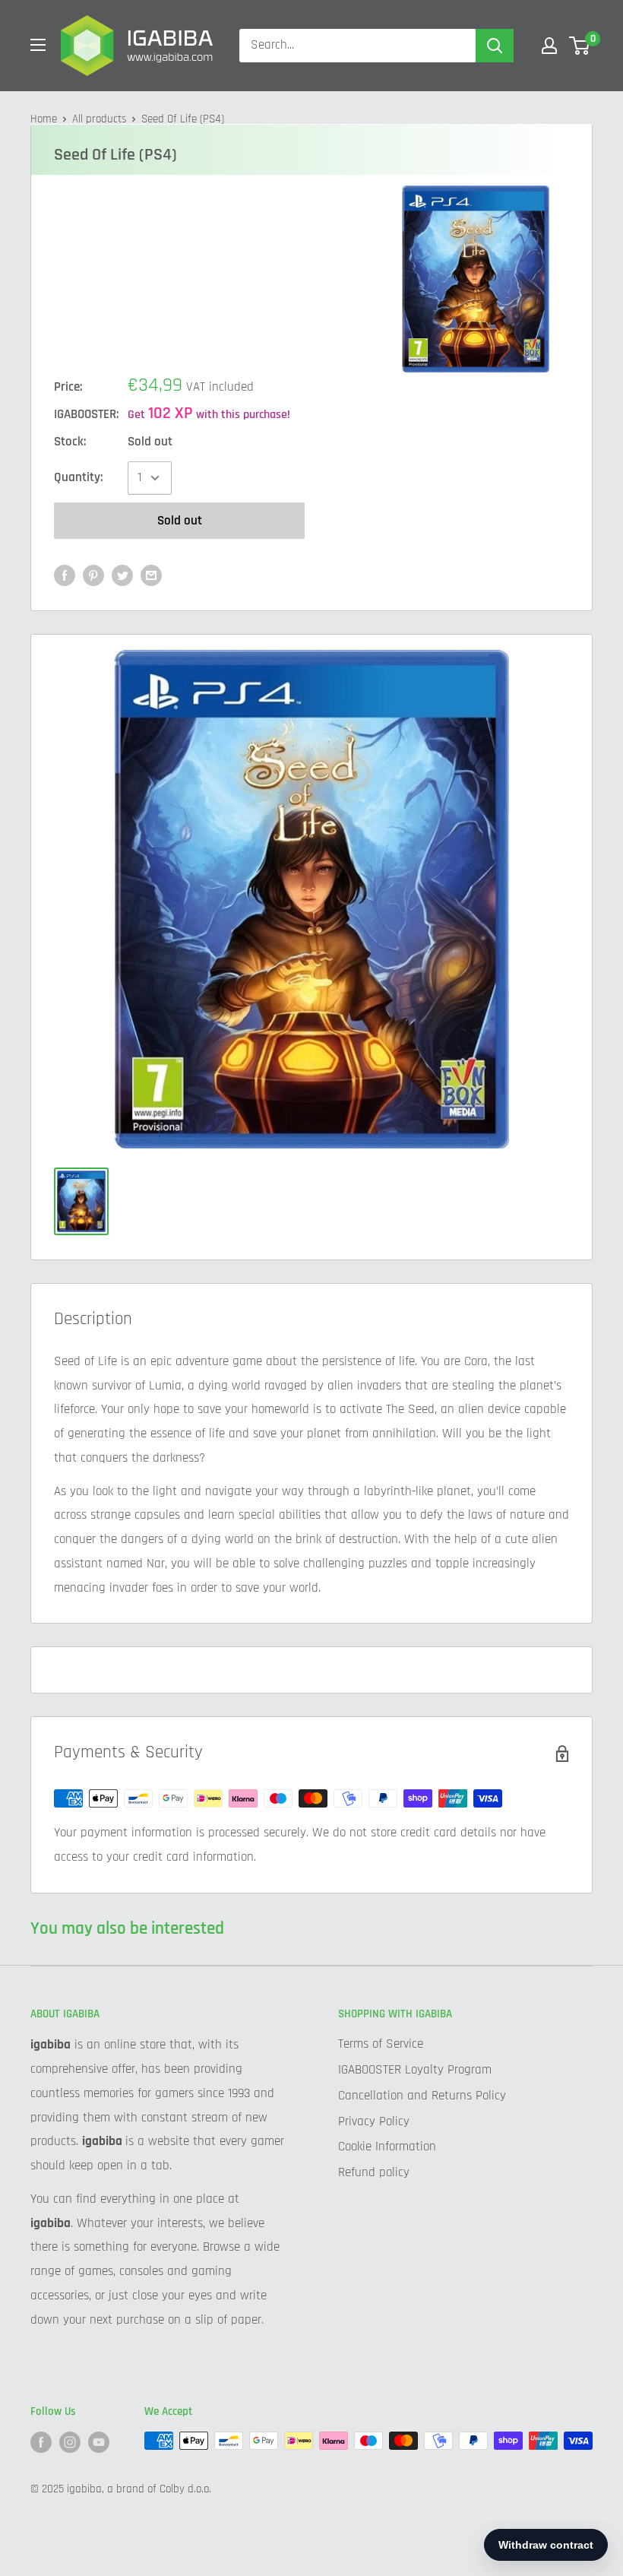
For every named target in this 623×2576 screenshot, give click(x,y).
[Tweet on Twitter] (122, 575)
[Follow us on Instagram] (70, 2442)
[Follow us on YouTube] (99, 2442)
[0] (580, 46)
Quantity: (78, 477)
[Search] (495, 46)
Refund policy (374, 2172)
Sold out (180, 521)
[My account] (549, 46)
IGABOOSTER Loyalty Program (415, 2070)
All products (99, 119)
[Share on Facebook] (65, 575)
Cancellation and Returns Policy (422, 2096)
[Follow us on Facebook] (41, 2442)
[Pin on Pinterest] (93, 575)
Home (44, 119)
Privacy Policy (374, 2121)
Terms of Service (381, 2044)
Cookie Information (387, 2147)
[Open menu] (38, 45)
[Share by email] (151, 575)
